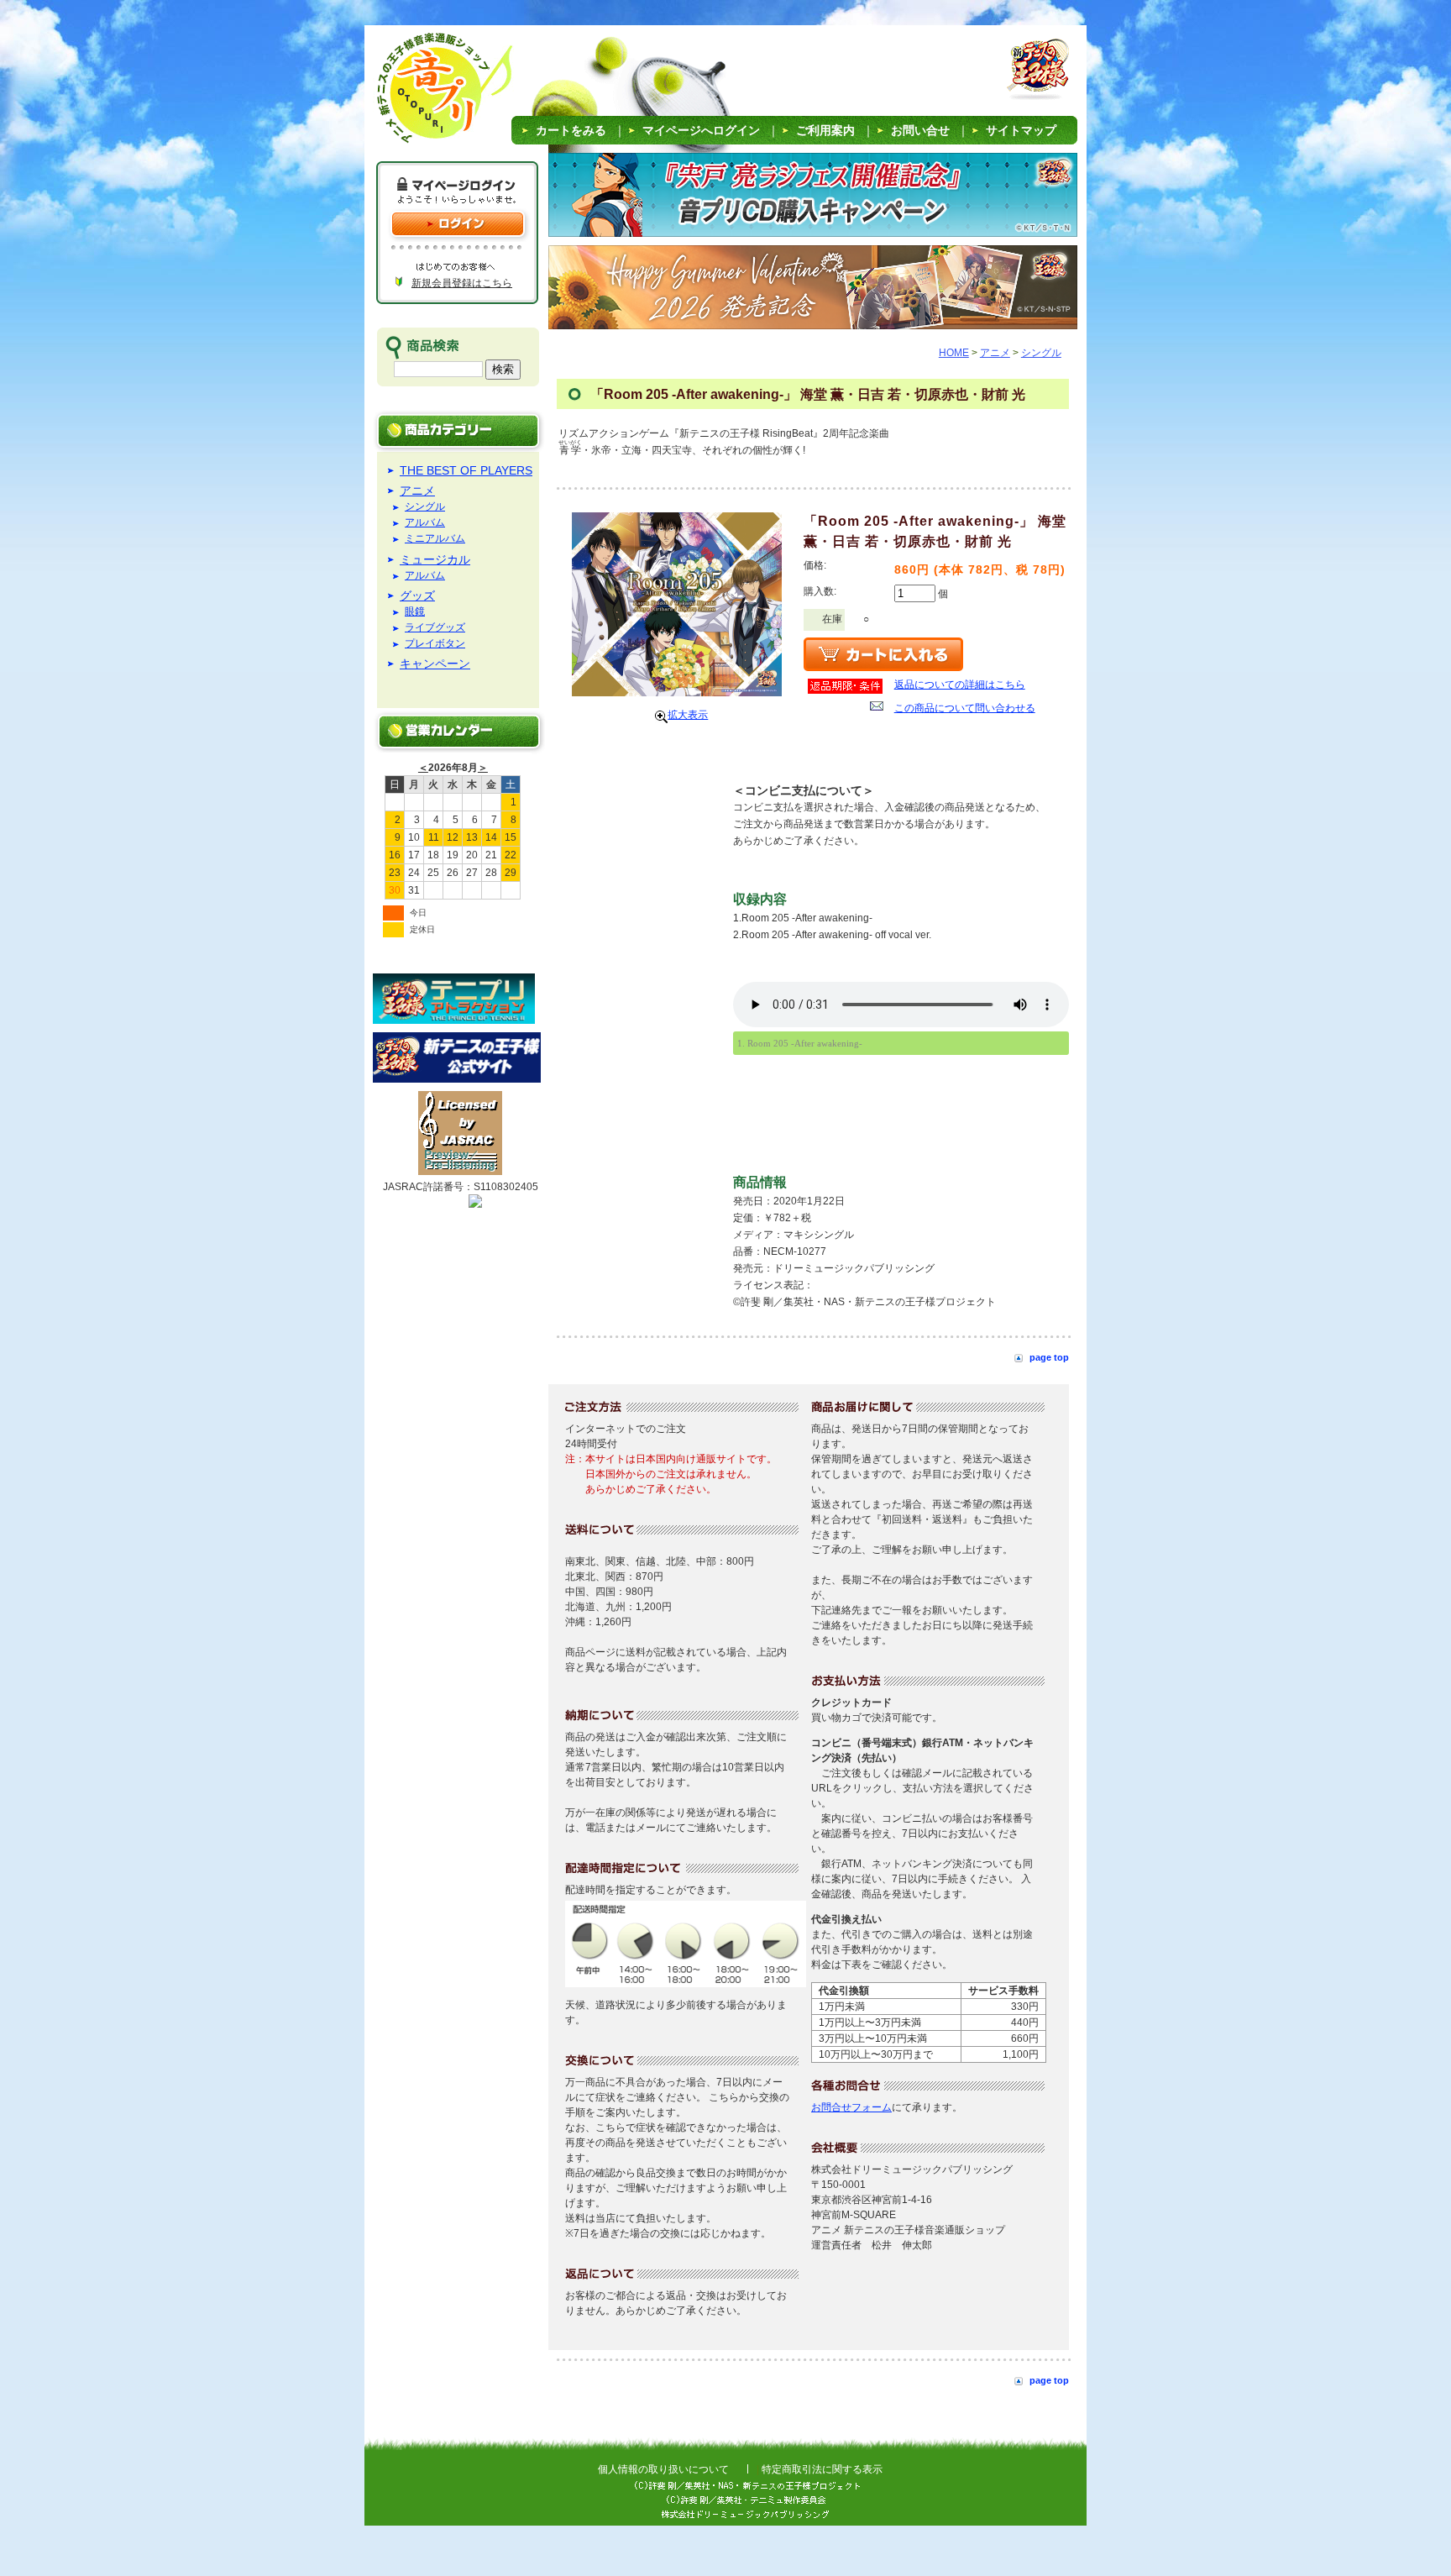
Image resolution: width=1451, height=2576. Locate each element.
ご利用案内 (825, 130)
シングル (425, 507)
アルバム (425, 523)
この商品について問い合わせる (965, 708)
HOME (954, 353)
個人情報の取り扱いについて (663, 2469)
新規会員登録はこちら (462, 283)
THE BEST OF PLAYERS (466, 470)
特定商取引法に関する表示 (822, 2469)
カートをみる (571, 130)
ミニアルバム (435, 539)
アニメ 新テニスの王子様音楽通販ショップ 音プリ (423, 92)
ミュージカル (435, 559)
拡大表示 (688, 715)
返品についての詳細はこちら (960, 685)
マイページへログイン (701, 130)
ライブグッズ (435, 628)
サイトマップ (1021, 130)
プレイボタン (435, 644)
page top (1049, 1357)
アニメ (417, 491)
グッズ (417, 595)
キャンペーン (435, 664)
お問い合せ (920, 130)
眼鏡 (415, 612)
